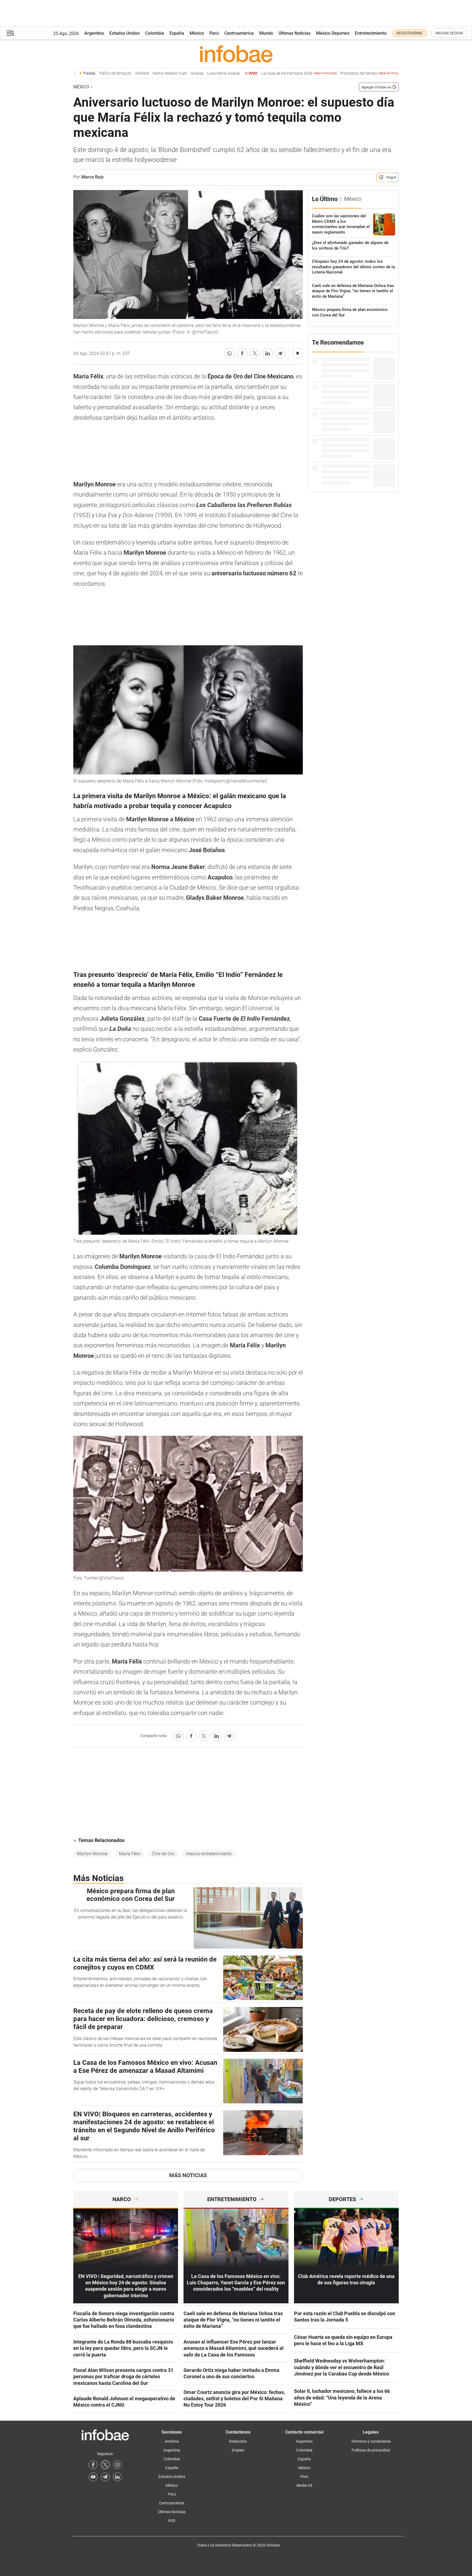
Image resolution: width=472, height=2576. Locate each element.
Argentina (94, 33)
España (177, 33)
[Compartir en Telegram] (280, 353)
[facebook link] (93, 2465)
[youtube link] (93, 2477)
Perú (214, 33)
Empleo (238, 2450)
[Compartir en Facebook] (242, 353)
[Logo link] (236, 54)
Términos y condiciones (371, 2441)
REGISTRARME (409, 33)
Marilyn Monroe (92, 1854)
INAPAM (118, 73)
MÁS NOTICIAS (188, 2175)
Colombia (155, 33)
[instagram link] (117, 2465)
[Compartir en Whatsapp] (230, 353)
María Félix (130, 1854)
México (197, 33)
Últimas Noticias (295, 33)
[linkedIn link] (117, 2477)
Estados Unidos (125, 33)
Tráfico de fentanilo (92, 73)
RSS (172, 2521)
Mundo (266, 33)
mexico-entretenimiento (209, 1854)
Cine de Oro (163, 1854)
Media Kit (304, 2485)
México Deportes (333, 33)
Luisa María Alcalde (200, 73)
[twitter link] (105, 2465)
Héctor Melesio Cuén (146, 73)
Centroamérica (239, 33)
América (172, 2441)
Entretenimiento (371, 33)
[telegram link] (105, 2477)
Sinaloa (174, 73)
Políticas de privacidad (371, 2450)
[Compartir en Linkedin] (268, 353)
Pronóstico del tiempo (348, 73)
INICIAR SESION (449, 33)
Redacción (238, 2441)
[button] (10, 33)
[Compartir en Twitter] (255, 353)
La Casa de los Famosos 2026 (276, 73)
